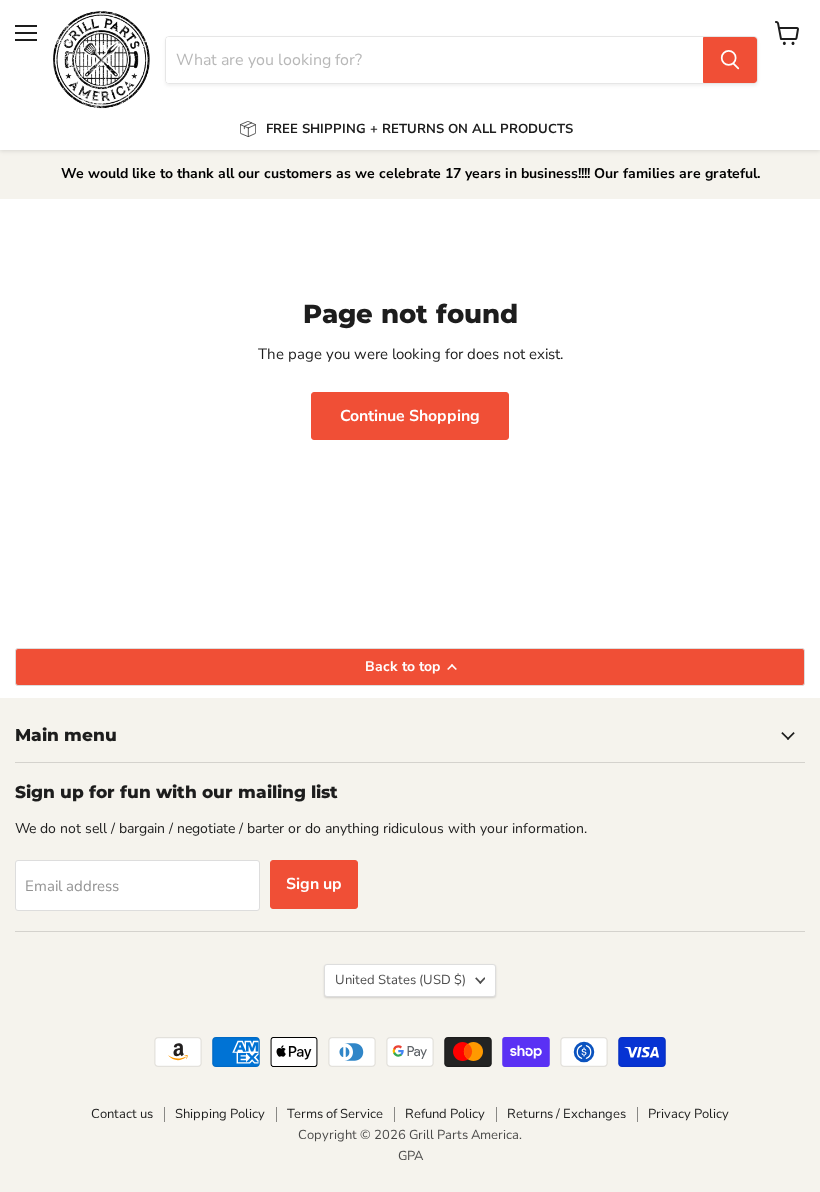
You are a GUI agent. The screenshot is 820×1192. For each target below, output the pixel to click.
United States (400, 980)
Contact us (122, 1114)
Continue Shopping (410, 416)
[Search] (730, 60)
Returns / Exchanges (566, 1114)
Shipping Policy (220, 1114)
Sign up (314, 884)
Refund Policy (445, 1114)
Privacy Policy (688, 1114)
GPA (410, 1156)
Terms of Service (335, 1114)
